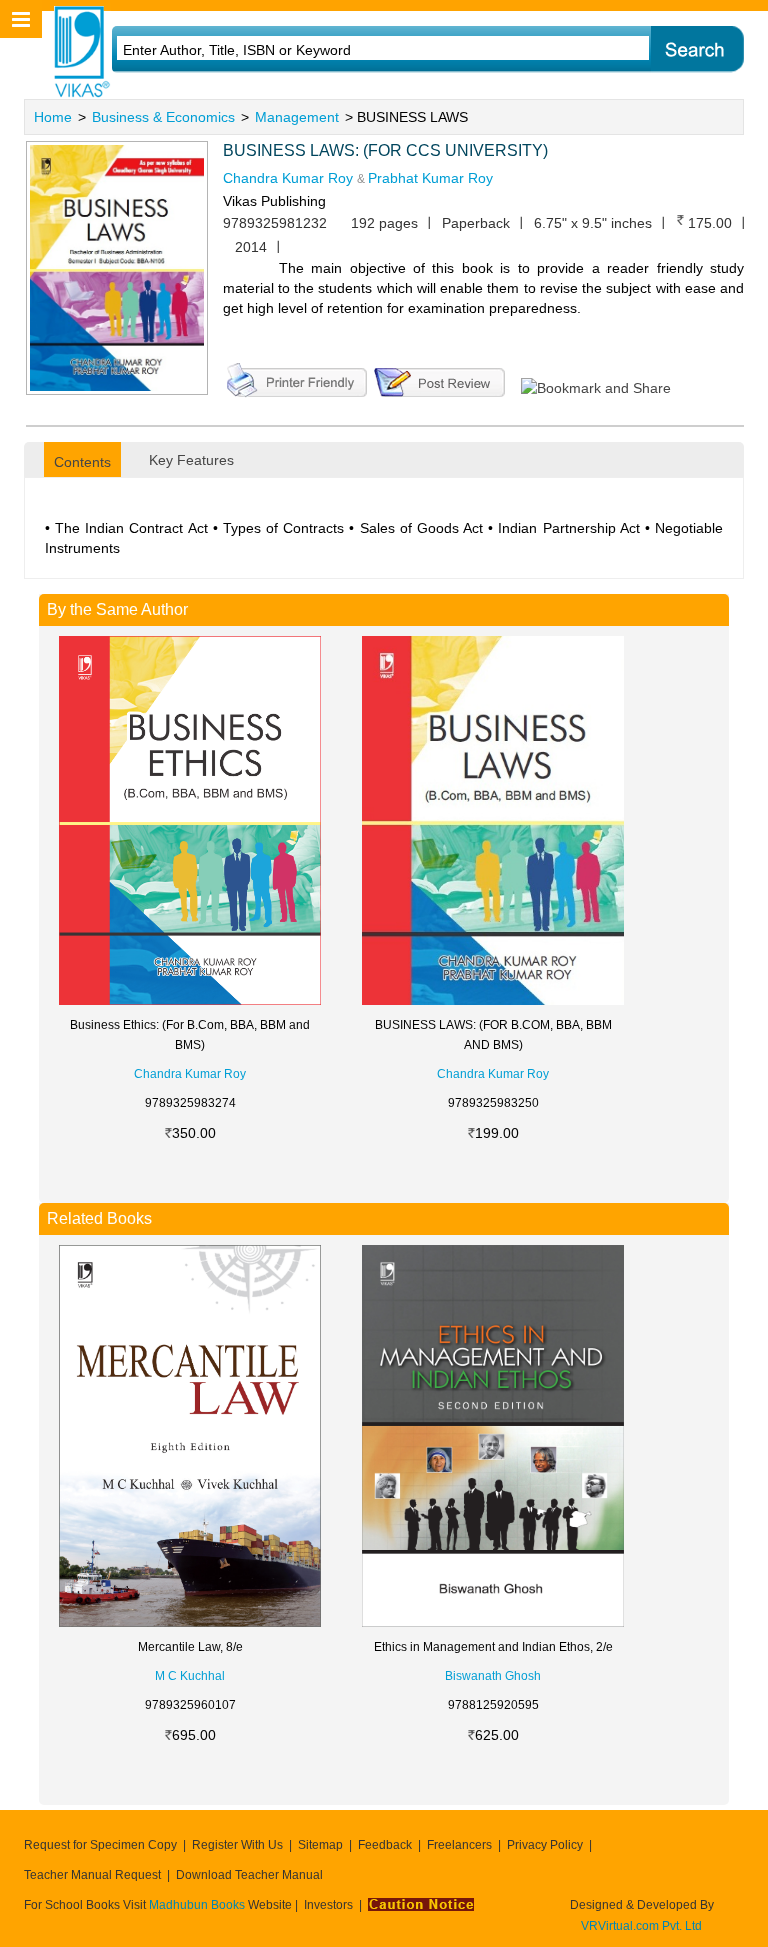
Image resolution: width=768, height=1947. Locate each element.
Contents (82, 462)
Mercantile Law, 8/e (190, 1647)
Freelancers (459, 1845)
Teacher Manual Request (92, 1875)
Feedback (385, 1845)
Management (297, 117)
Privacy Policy (545, 1845)
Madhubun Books (198, 1905)
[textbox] (356, 50)
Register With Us (237, 1845)
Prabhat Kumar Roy (430, 178)
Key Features (191, 460)
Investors (328, 1905)
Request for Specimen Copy (100, 1845)
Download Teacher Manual (249, 1875)
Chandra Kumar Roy (288, 178)
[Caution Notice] (421, 1905)
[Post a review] (439, 378)
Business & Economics (163, 117)
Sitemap (320, 1845)
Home (53, 117)
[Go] (696, 49)
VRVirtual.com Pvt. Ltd (641, 1926)
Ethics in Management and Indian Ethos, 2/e (493, 1647)
